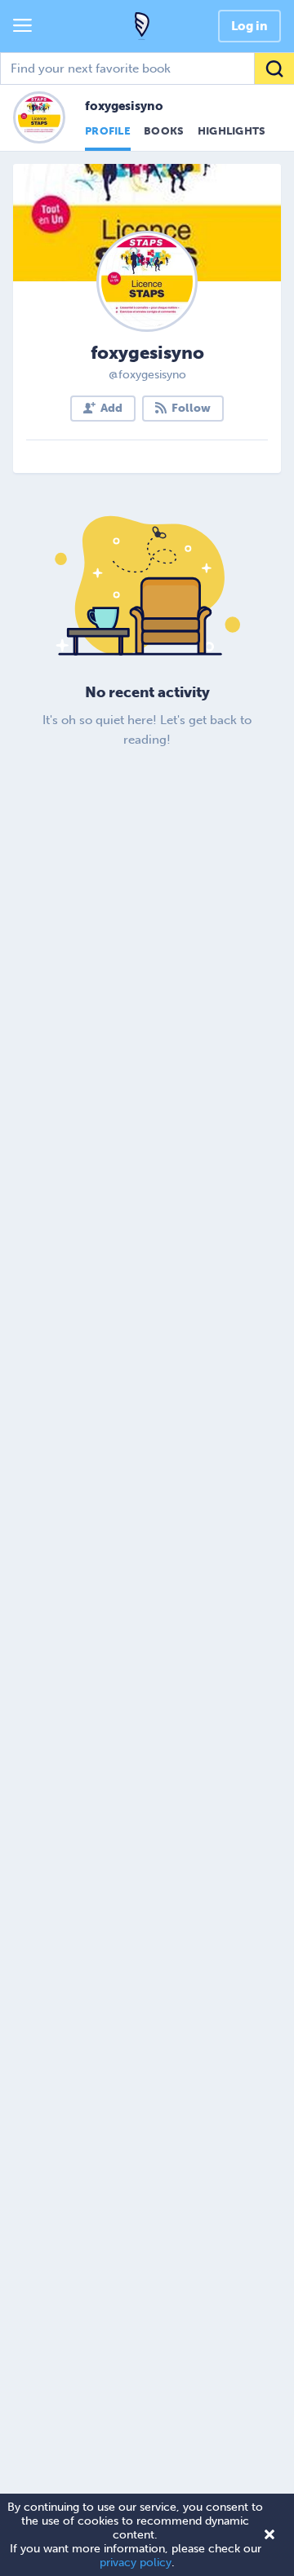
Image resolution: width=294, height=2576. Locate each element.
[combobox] (147, 68)
